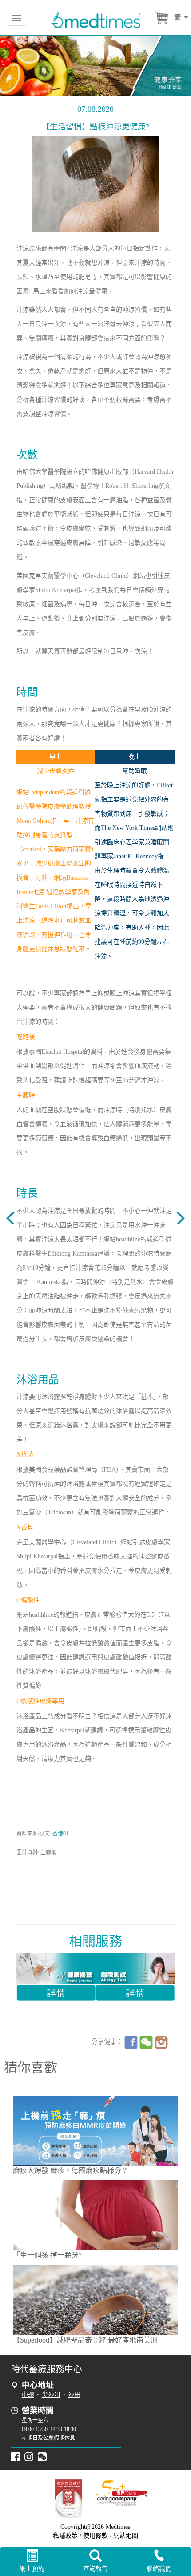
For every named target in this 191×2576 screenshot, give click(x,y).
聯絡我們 (159, 2569)
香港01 (60, 1834)
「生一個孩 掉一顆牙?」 (51, 2255)
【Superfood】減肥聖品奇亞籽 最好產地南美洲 (85, 2340)
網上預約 (32, 2569)
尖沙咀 (51, 2395)
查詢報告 (95, 2569)
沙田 (74, 2395)
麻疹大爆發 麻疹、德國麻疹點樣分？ (71, 2171)
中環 (28, 2395)
